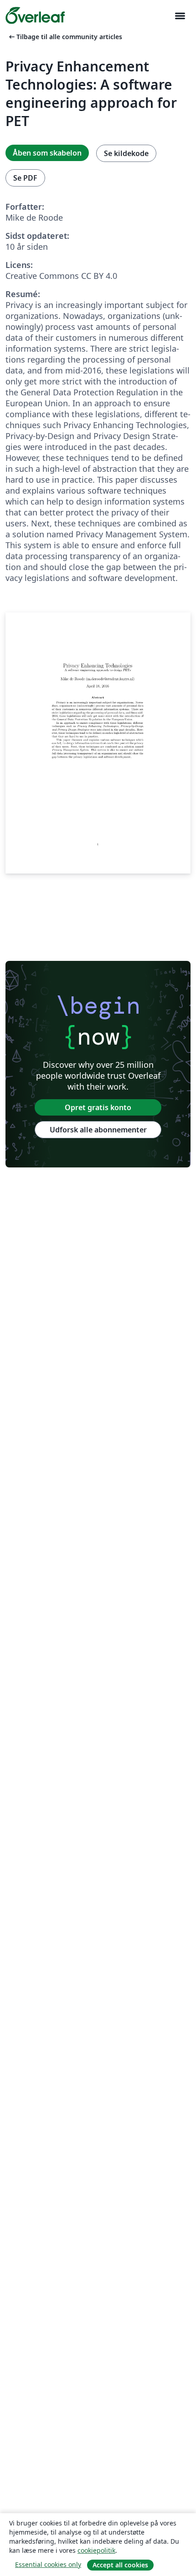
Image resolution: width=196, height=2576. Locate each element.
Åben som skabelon (47, 153)
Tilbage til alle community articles (65, 37)
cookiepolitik (96, 2550)
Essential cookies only (48, 2564)
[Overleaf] (35, 15)
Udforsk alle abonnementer (98, 1130)
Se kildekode (126, 153)
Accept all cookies (120, 2565)
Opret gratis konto (98, 1107)
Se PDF (25, 178)
